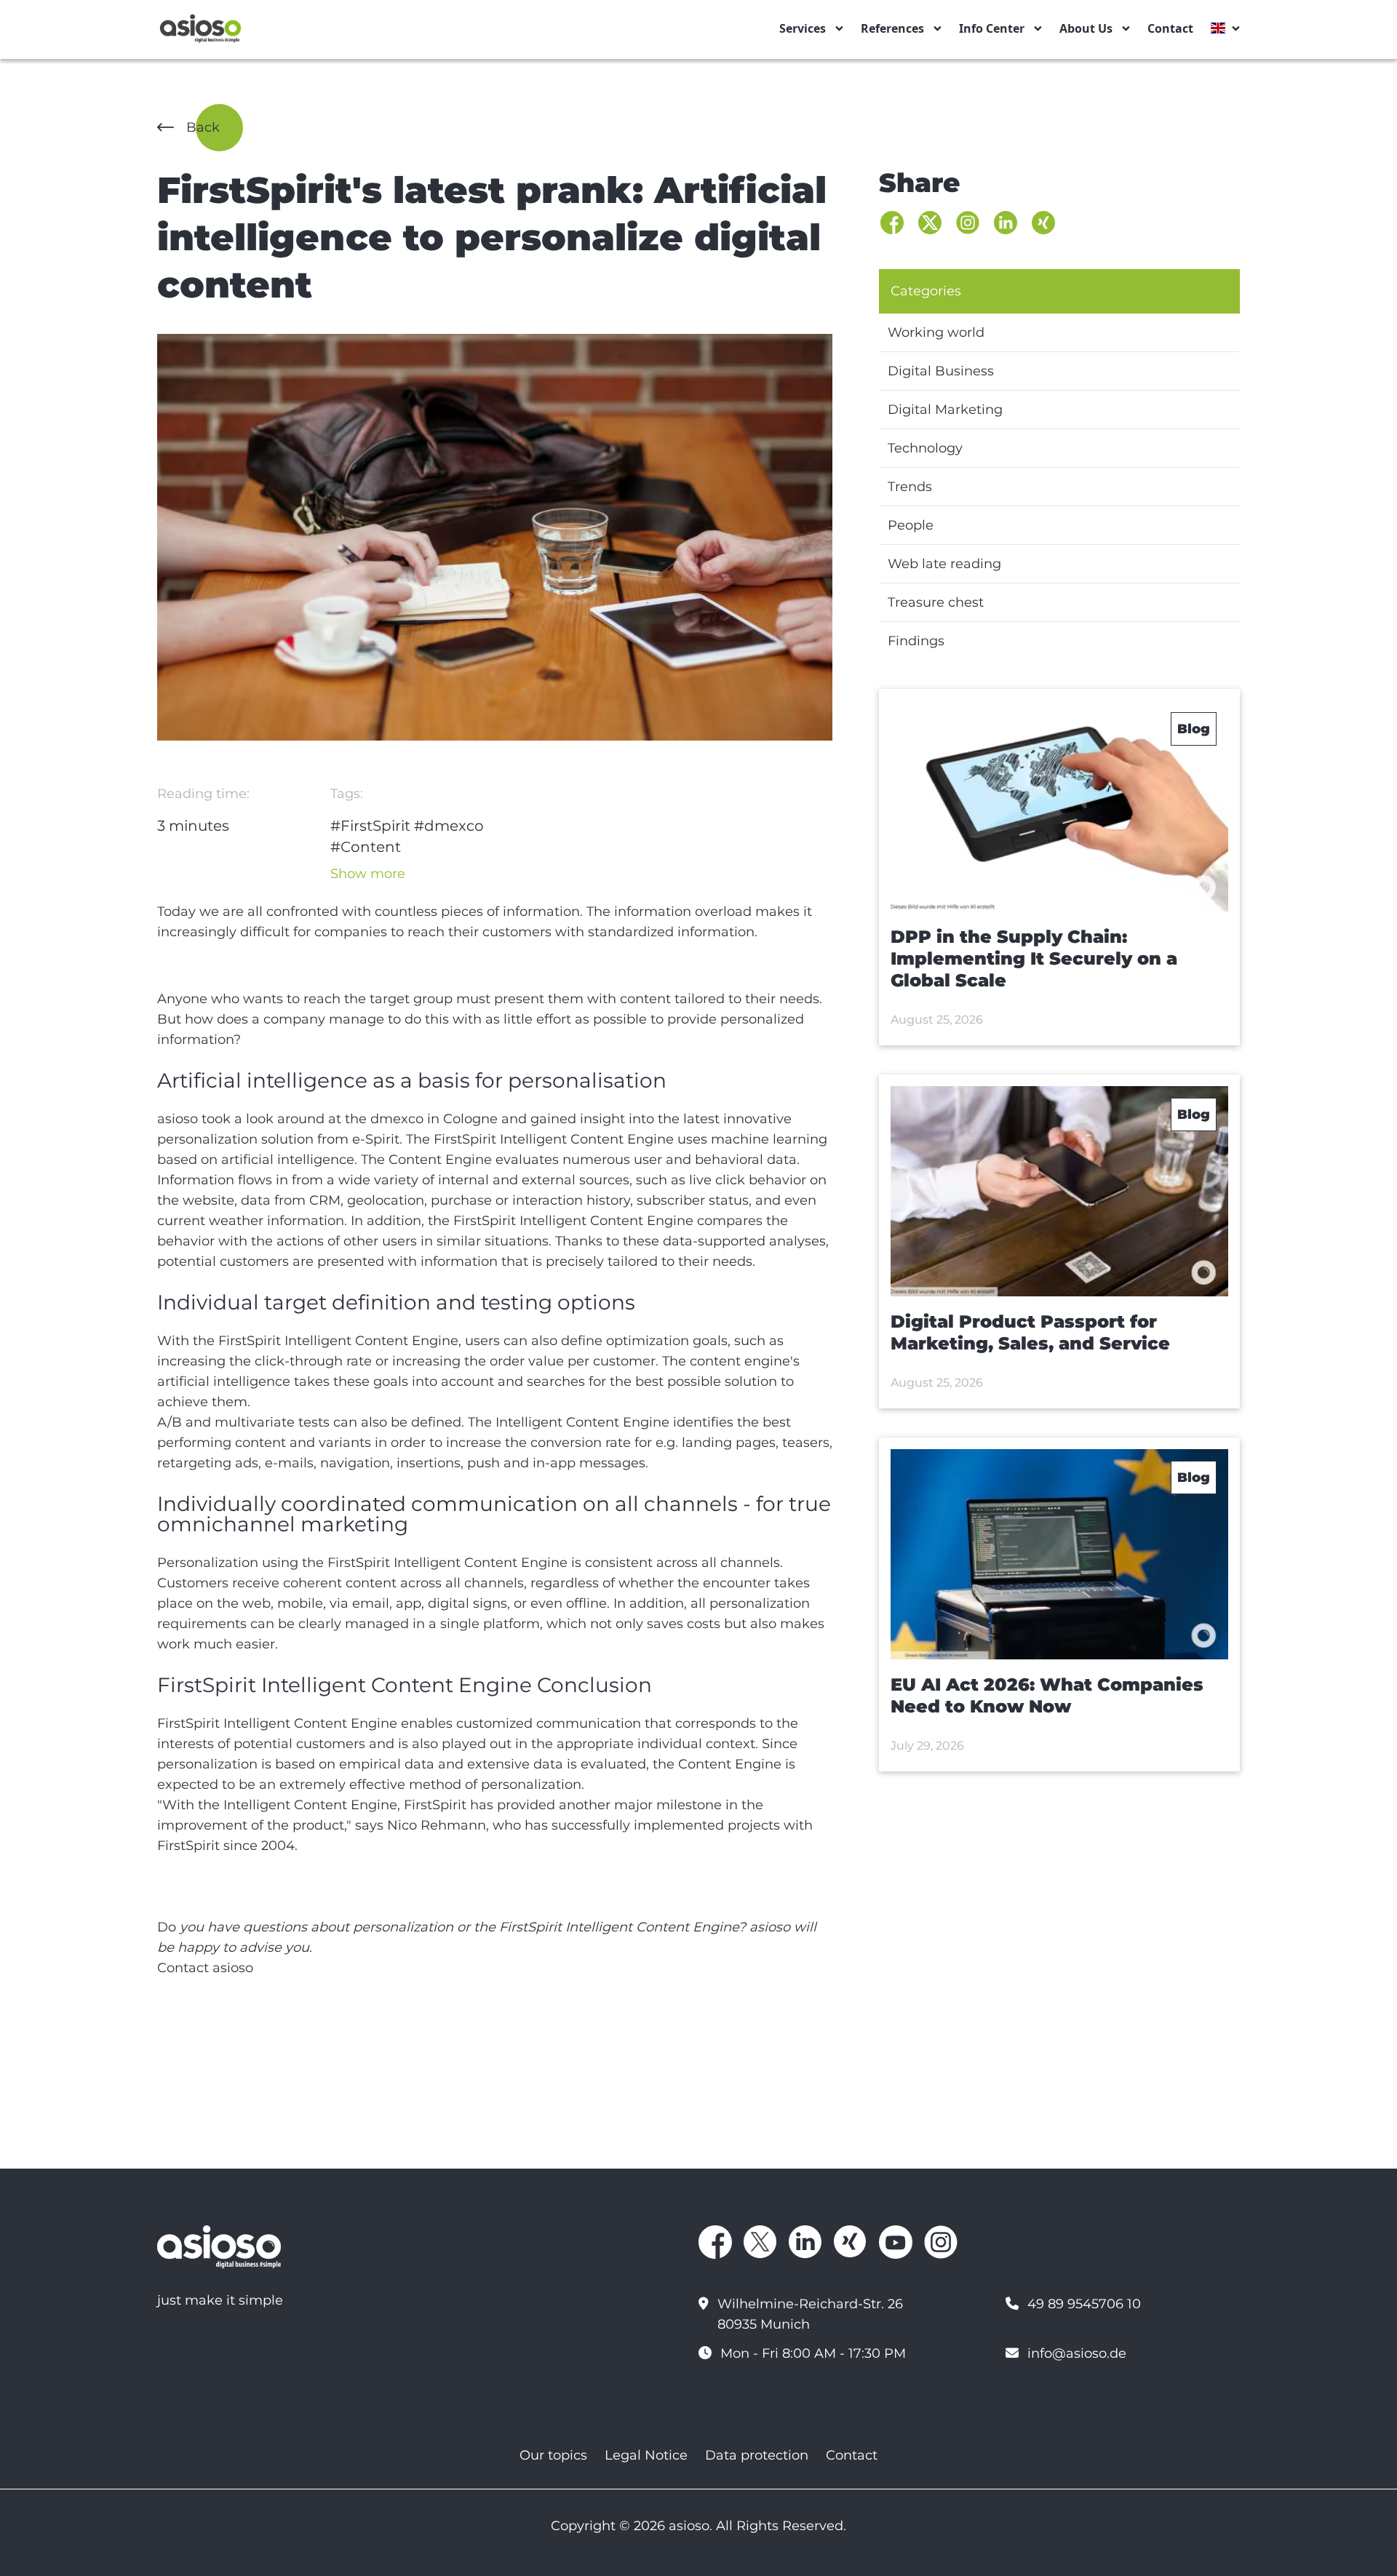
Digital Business (941, 371)
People (911, 525)
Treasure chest (936, 602)
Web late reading (944, 564)
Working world (936, 332)
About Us (1086, 28)
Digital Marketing (945, 410)
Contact (1170, 28)
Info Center (992, 28)
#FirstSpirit (370, 826)
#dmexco (449, 826)
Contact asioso (205, 1968)
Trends (910, 487)
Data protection (757, 2455)
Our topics (553, 2455)
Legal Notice (646, 2455)
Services (803, 28)
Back (203, 127)
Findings (916, 641)
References (892, 28)
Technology (925, 448)
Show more (368, 874)
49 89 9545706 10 (1084, 2304)
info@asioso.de (1077, 2353)
